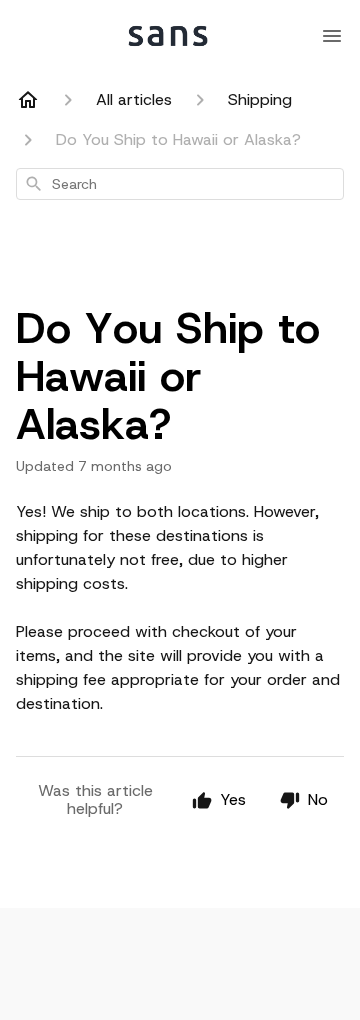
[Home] (28, 100)
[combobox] (180, 184)
